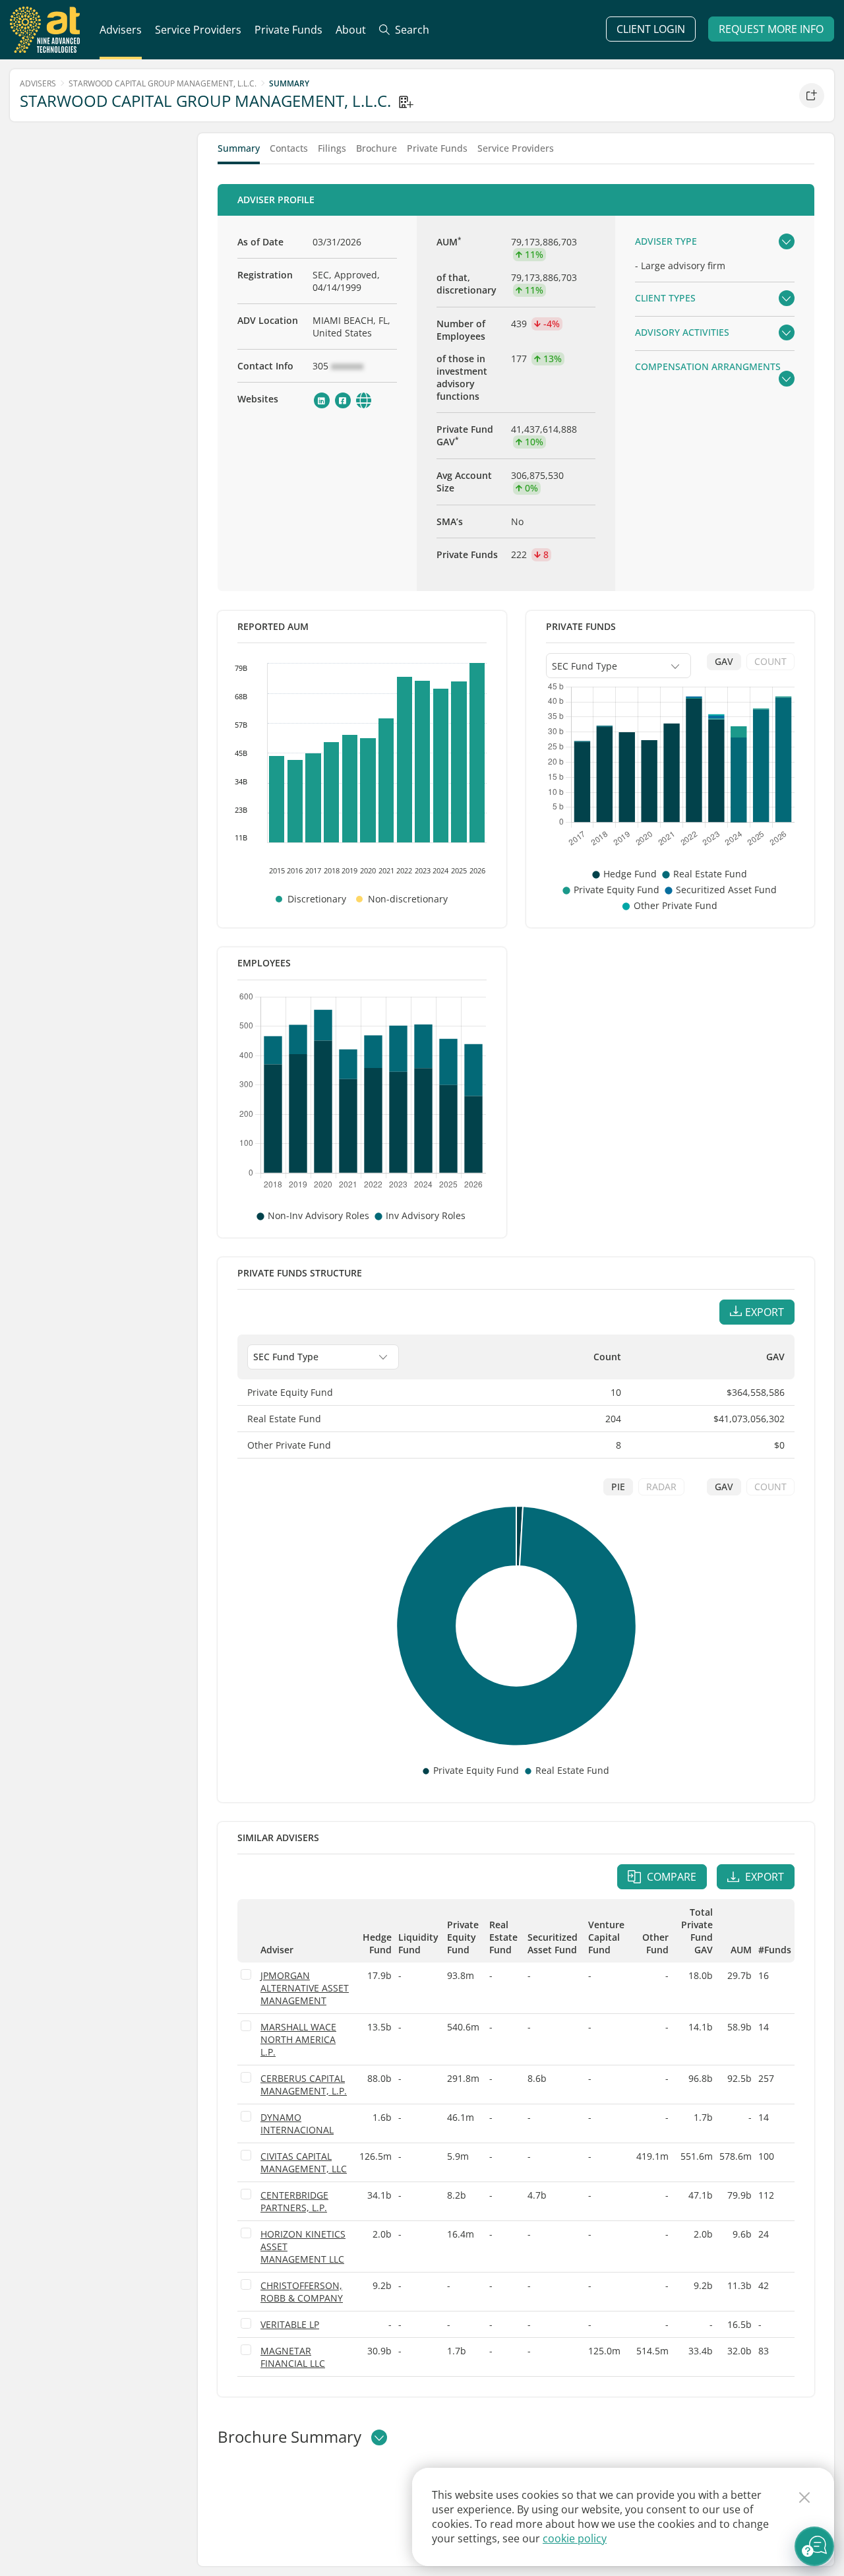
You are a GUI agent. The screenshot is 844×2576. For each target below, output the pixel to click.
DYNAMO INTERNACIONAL (297, 2123)
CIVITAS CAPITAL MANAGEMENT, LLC (304, 2162)
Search (411, 30)
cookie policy (575, 2538)
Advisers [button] (121, 30)
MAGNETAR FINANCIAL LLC (293, 2357)
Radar (661, 1487)
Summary (239, 149)
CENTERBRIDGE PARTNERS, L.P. (294, 2201)
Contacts (289, 149)
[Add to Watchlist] (812, 96)
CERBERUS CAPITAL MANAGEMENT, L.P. (304, 2085)
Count (770, 661)
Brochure (377, 149)
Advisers (38, 83)
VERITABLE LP (290, 2324)
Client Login (651, 29)
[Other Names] (406, 102)
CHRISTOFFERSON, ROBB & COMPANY (302, 2292)
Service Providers (516, 149)
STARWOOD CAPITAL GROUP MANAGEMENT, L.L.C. (163, 83)
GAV (724, 661)
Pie (618, 1487)
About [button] (351, 30)
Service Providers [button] (198, 30)
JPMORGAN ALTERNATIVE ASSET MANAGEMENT (305, 1988)
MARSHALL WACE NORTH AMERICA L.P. (298, 2039)
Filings (332, 149)
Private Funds (288, 30)
